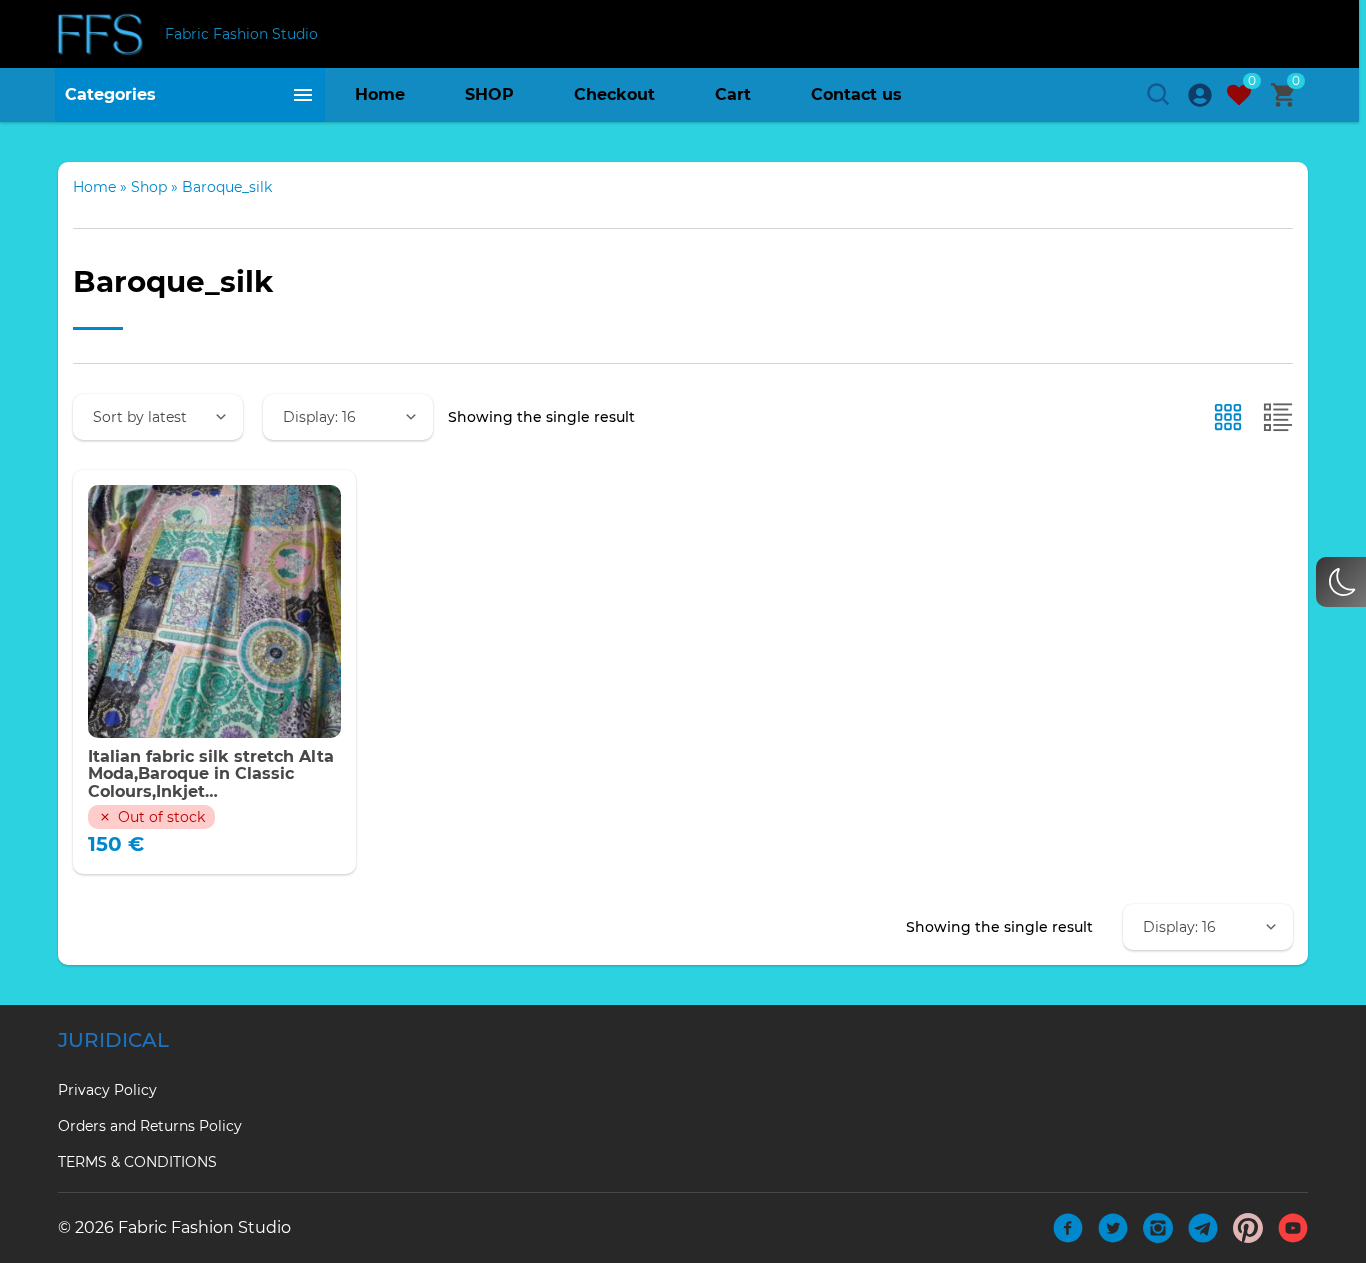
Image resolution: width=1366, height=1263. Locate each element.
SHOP (489, 94)
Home (380, 94)
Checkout (614, 94)
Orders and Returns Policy (150, 1126)
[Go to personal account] (1200, 95)
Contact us (856, 94)
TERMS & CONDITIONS (137, 1162)
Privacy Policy (107, 1090)
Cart (733, 94)
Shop (149, 187)
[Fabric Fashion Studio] (102, 34)
